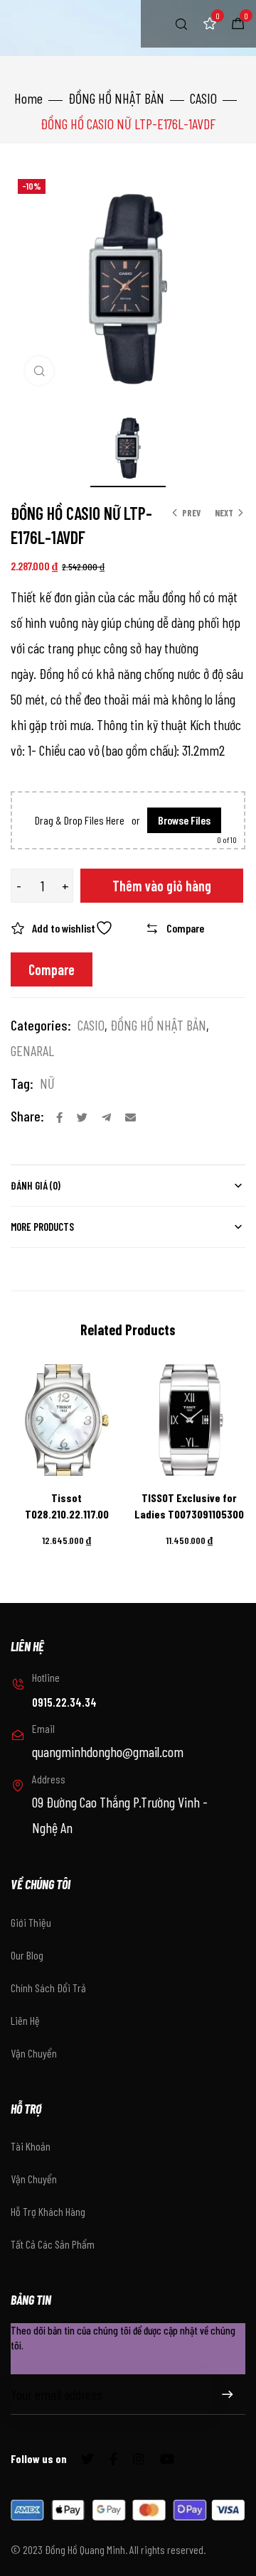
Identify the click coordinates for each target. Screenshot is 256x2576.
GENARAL (32, 1050)
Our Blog (27, 1955)
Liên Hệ (25, 2020)
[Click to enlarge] (39, 371)
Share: (27, 1116)
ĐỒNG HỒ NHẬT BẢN (116, 98)
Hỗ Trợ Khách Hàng (48, 2211)
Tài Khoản (31, 2146)
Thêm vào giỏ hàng (162, 886)
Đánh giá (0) (36, 1185)
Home (28, 98)
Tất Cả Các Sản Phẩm (53, 2244)
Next (224, 513)
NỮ (47, 1083)
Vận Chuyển (34, 2053)
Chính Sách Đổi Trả (48, 1988)
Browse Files (184, 820)
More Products (42, 1227)
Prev (191, 513)
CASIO (203, 98)
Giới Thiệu (31, 1922)
